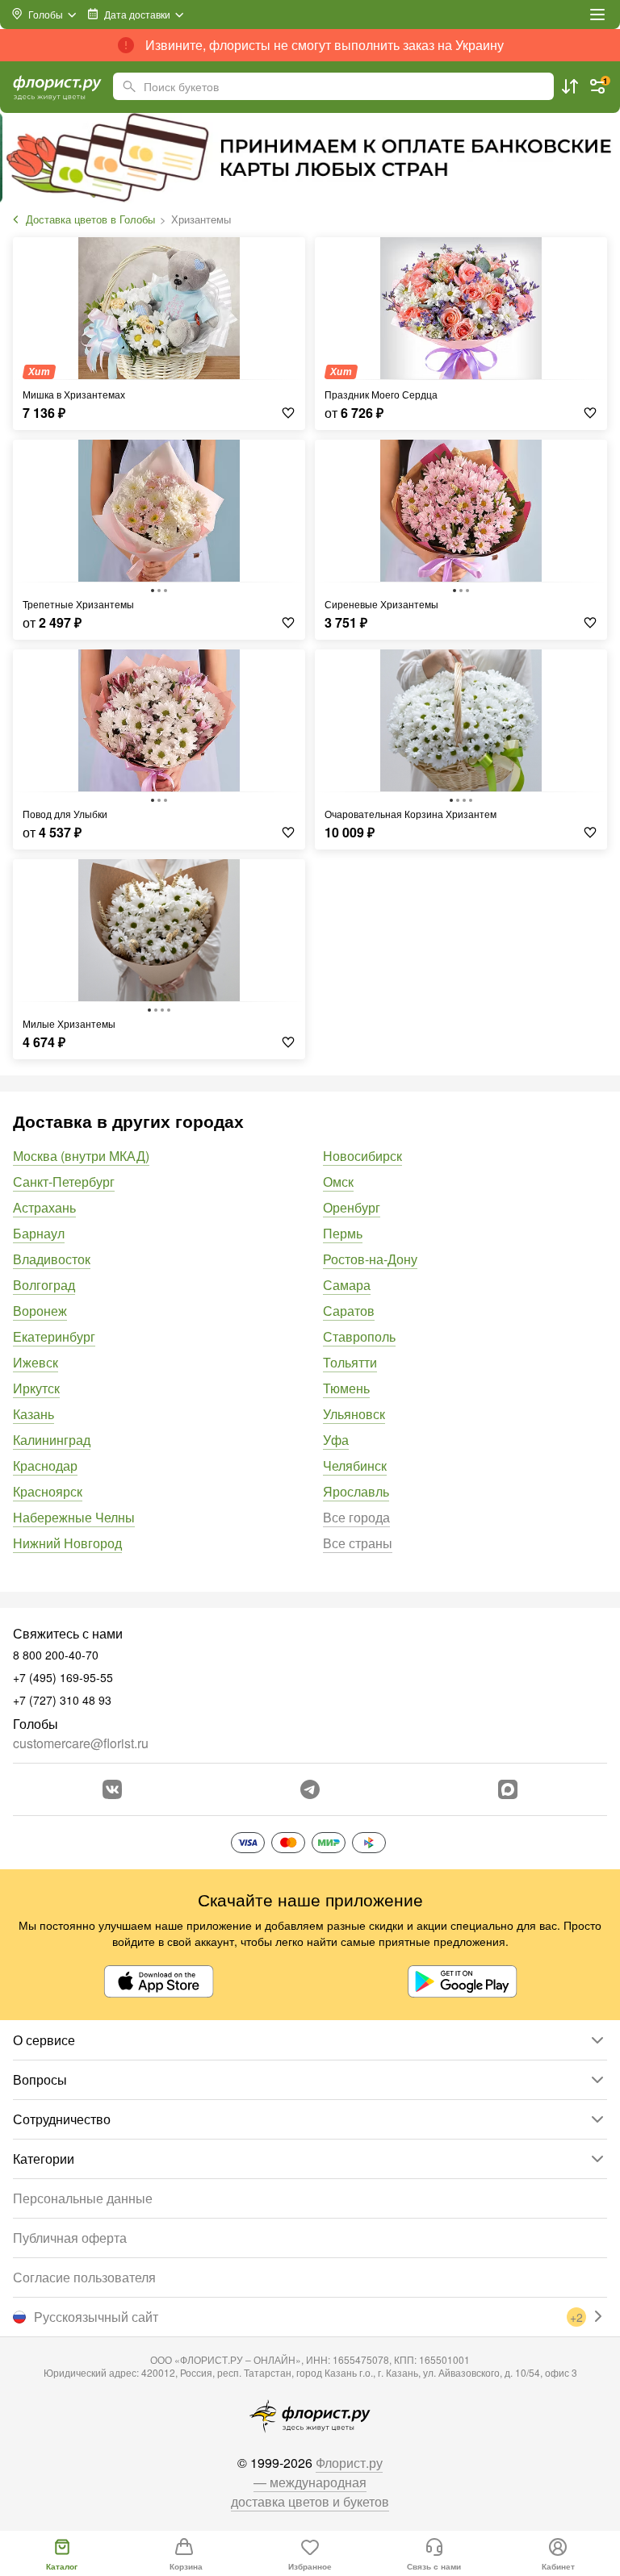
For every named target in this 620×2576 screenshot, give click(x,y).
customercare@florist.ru (81, 1743)
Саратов (349, 1311)
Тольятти (350, 1362)
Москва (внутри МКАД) (81, 1156)
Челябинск (355, 1465)
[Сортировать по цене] (570, 86)
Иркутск (36, 1388)
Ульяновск (354, 1414)
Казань (34, 1414)
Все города (356, 1517)
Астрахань (44, 1207)
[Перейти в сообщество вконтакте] (112, 1789)
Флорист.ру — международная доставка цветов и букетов (310, 2482)
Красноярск (48, 1491)
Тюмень (346, 1388)
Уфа (336, 1440)
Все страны (358, 1543)
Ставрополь (359, 1336)
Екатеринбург (54, 1336)
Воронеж (40, 1311)
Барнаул (39, 1233)
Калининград (52, 1440)
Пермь (343, 1233)
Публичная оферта (70, 2238)
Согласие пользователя (84, 2277)
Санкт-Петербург (64, 1182)
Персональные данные (83, 2198)
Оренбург (352, 1207)
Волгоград (44, 1285)
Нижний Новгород (67, 1543)
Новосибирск (362, 1156)
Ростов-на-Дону (370, 1259)
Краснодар (45, 1465)
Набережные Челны (74, 1517)
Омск (338, 1182)
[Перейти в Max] (508, 1789)
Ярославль (356, 1491)
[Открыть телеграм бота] (310, 1789)
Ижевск (36, 1362)
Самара (347, 1285)
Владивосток (52, 1259)
